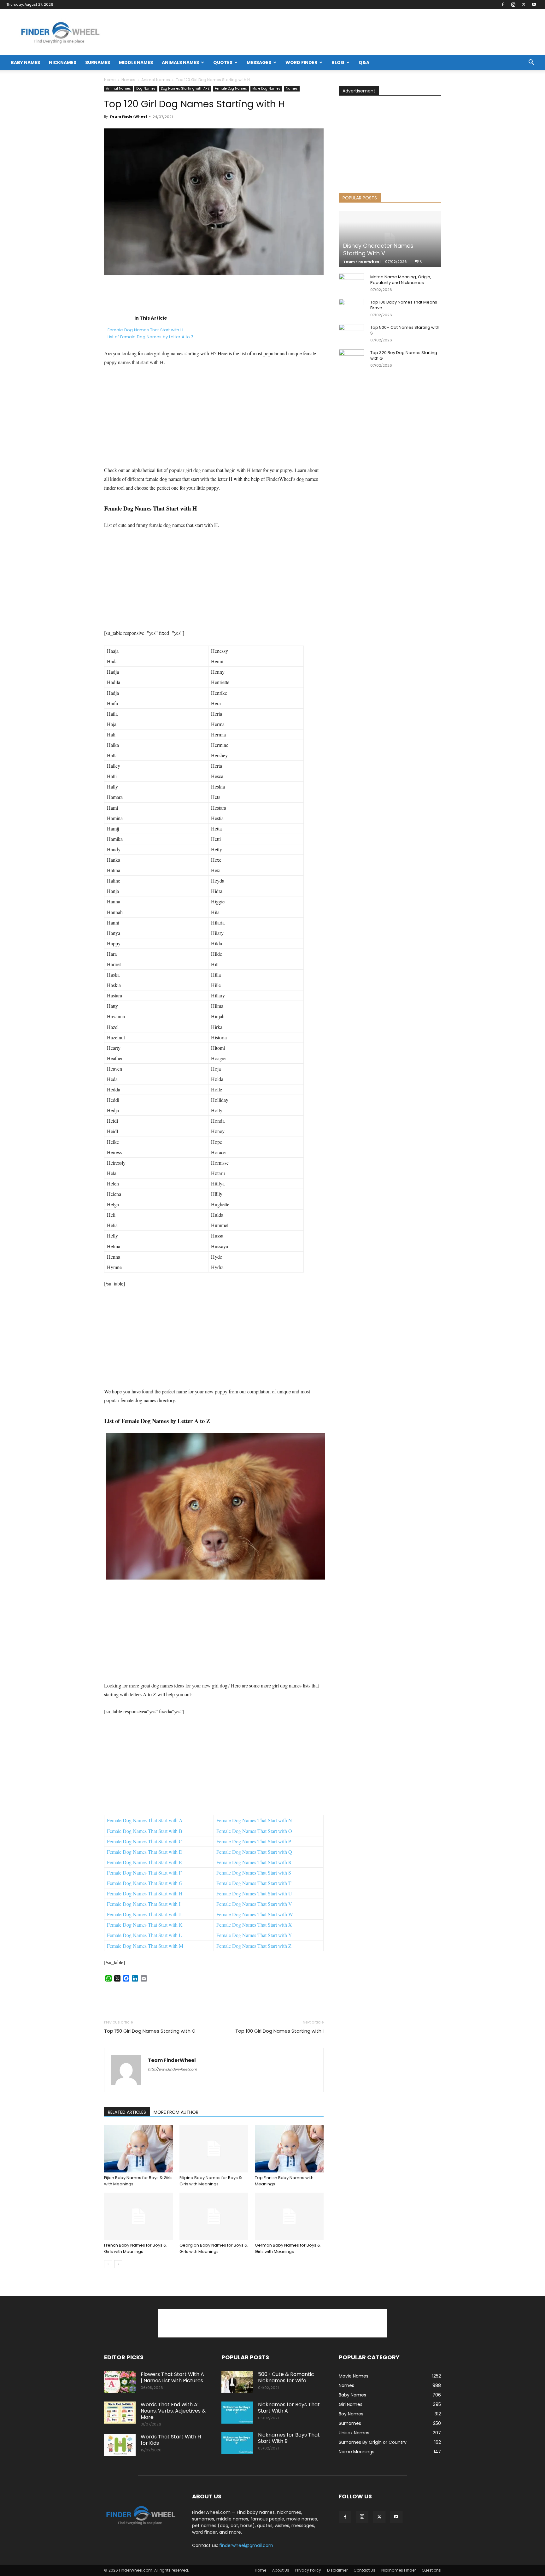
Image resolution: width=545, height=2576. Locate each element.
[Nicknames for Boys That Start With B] (237, 2443)
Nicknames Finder (398, 2570)
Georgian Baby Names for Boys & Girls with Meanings (214, 2248)
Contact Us (364, 2570)
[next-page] (118, 2264)
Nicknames (63, 62)
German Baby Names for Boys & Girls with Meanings (288, 2248)
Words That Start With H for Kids (171, 2440)
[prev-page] (108, 2264)
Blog (338, 62)
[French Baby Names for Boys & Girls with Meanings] (138, 2216)
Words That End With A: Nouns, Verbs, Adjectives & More (173, 2411)
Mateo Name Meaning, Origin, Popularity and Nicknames (401, 280)
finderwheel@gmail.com (246, 2545)
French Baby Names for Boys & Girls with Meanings (135, 2248)
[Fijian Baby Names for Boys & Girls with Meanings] (138, 2149)
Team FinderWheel (128, 116)
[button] (531, 63)
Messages (259, 62)
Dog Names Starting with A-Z (185, 89)
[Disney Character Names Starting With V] (390, 239)
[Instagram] (513, 4)
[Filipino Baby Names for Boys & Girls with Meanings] (214, 2149)
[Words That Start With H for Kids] (120, 2445)
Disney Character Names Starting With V (378, 249)
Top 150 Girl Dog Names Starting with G (150, 2031)
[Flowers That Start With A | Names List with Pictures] (120, 2382)
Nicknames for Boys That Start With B (289, 2438)
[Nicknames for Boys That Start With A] (237, 2413)
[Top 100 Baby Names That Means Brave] (351, 308)
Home (110, 80)
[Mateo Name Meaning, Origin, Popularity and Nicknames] (351, 283)
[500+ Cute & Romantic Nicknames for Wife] (237, 2382)
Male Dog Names (266, 89)
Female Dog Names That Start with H (145, 330)
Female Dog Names (231, 89)
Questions (431, 2570)
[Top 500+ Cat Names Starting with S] (351, 334)
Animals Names (180, 62)
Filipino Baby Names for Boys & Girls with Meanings (211, 2181)
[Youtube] (534, 4)
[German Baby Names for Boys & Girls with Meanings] (289, 2216)
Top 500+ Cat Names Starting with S (405, 330)
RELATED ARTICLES (127, 2112)
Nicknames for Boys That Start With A (289, 2408)
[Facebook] (503, 4)
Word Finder (301, 62)
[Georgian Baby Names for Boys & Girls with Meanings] (214, 2216)
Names (128, 80)
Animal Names (156, 80)
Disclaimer (337, 2570)
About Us (281, 2570)
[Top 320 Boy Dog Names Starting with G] (351, 359)
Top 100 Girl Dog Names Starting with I (279, 2031)
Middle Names (136, 62)
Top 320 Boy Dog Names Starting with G (404, 355)
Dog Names (146, 89)
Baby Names (25, 62)
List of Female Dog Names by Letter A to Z (151, 337)
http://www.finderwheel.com (172, 2069)
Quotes (223, 62)
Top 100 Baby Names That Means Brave (404, 305)
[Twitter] (524, 4)
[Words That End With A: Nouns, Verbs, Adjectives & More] (120, 2413)
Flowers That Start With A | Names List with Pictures (172, 2377)
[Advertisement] (214, 295)
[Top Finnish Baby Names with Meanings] (289, 2149)
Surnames (98, 62)
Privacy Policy (308, 2570)
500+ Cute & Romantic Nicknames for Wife (286, 2377)
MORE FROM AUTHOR (176, 2112)
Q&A (364, 62)
